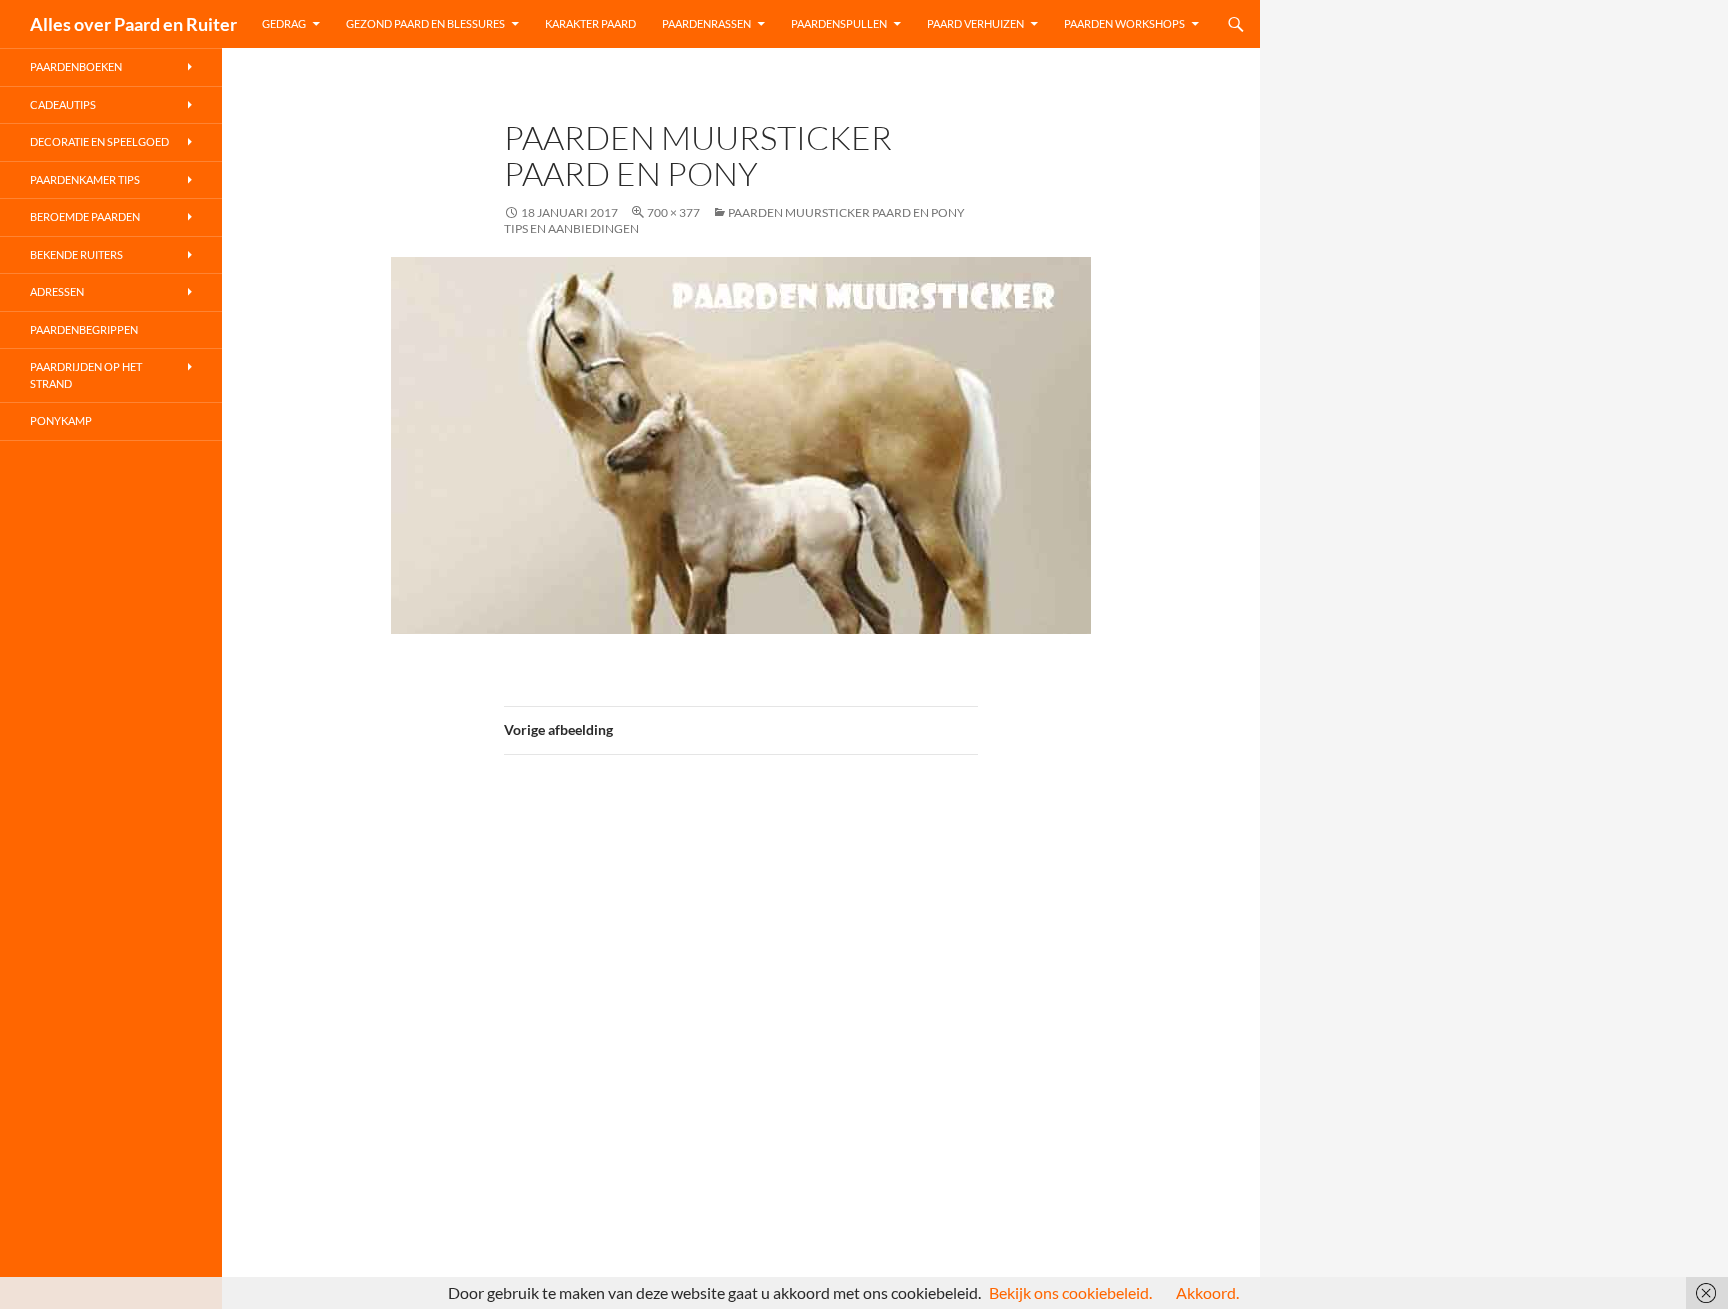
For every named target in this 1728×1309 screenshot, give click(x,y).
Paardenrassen (706, 23)
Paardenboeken (76, 66)
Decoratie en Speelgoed (99, 141)
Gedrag (284, 23)
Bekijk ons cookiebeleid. (1070, 1292)
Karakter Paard (590, 23)
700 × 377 (673, 212)
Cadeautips (63, 104)
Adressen (57, 291)
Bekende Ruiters (76, 254)
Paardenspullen (839, 23)
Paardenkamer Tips (85, 179)
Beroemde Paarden (85, 216)
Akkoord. (1207, 1292)
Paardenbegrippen (84, 329)
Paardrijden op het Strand (86, 375)
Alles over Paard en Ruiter (133, 24)
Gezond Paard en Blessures (425, 23)
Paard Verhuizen (975, 23)
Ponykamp (61, 420)
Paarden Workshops (1124, 23)
